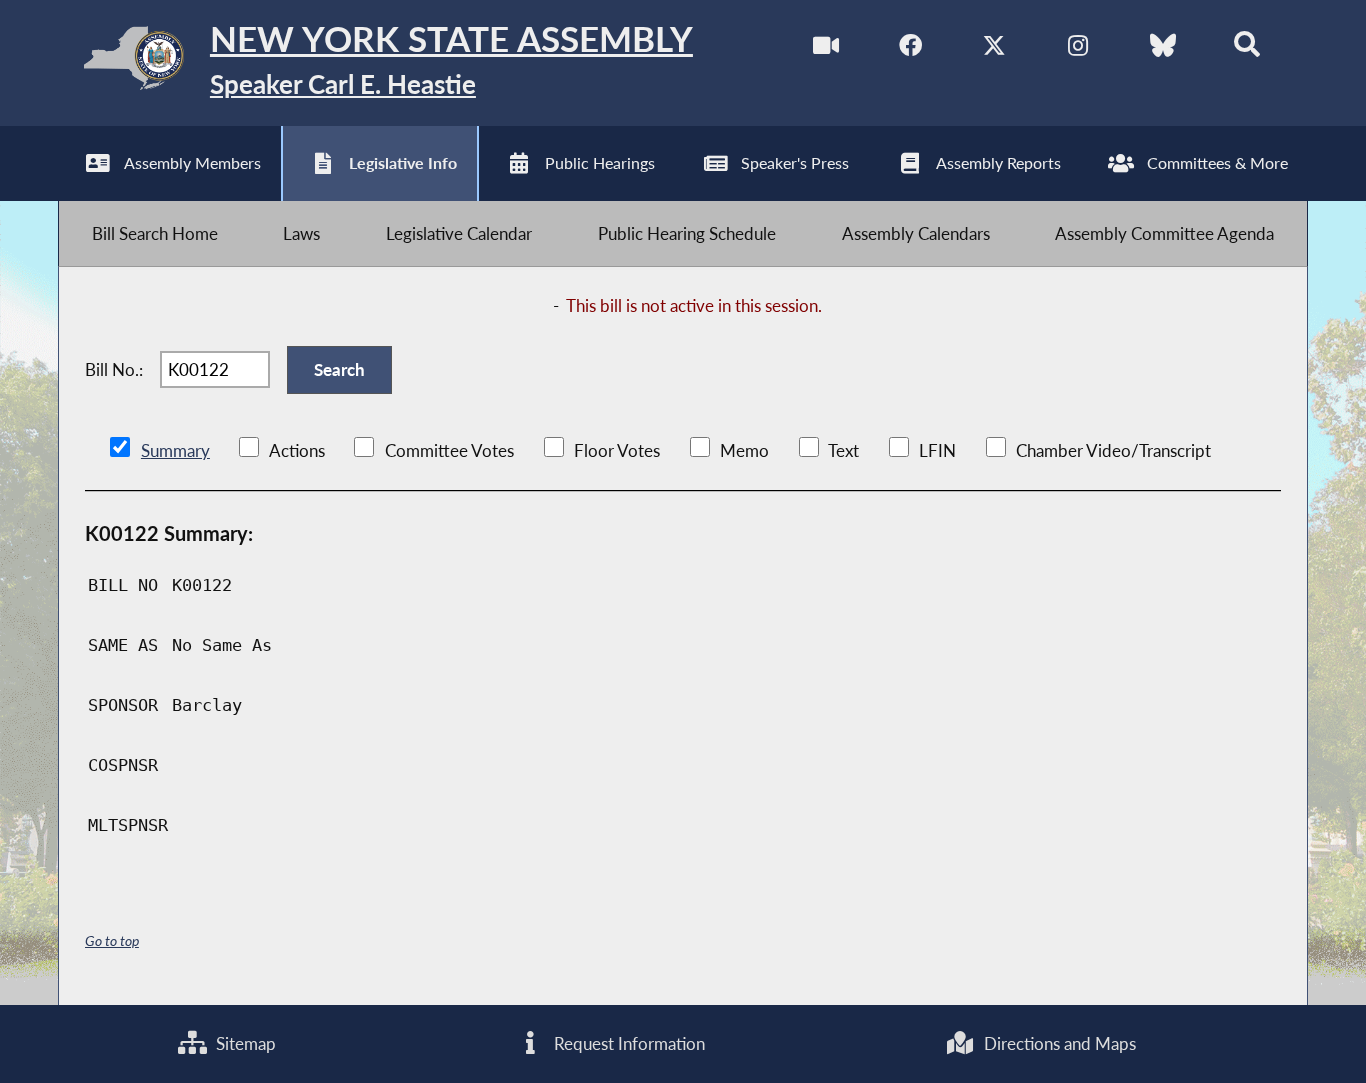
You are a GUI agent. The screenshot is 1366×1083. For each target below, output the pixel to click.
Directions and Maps (1058, 1043)
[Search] (1246, 48)
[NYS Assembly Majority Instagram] (1078, 48)
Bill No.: (114, 369)
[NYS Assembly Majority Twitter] (994, 48)
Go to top (112, 940)
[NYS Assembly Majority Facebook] (910, 48)
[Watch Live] (826, 48)
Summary (175, 450)
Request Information (627, 1043)
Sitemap (244, 1043)
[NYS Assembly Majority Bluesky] (1162, 48)
